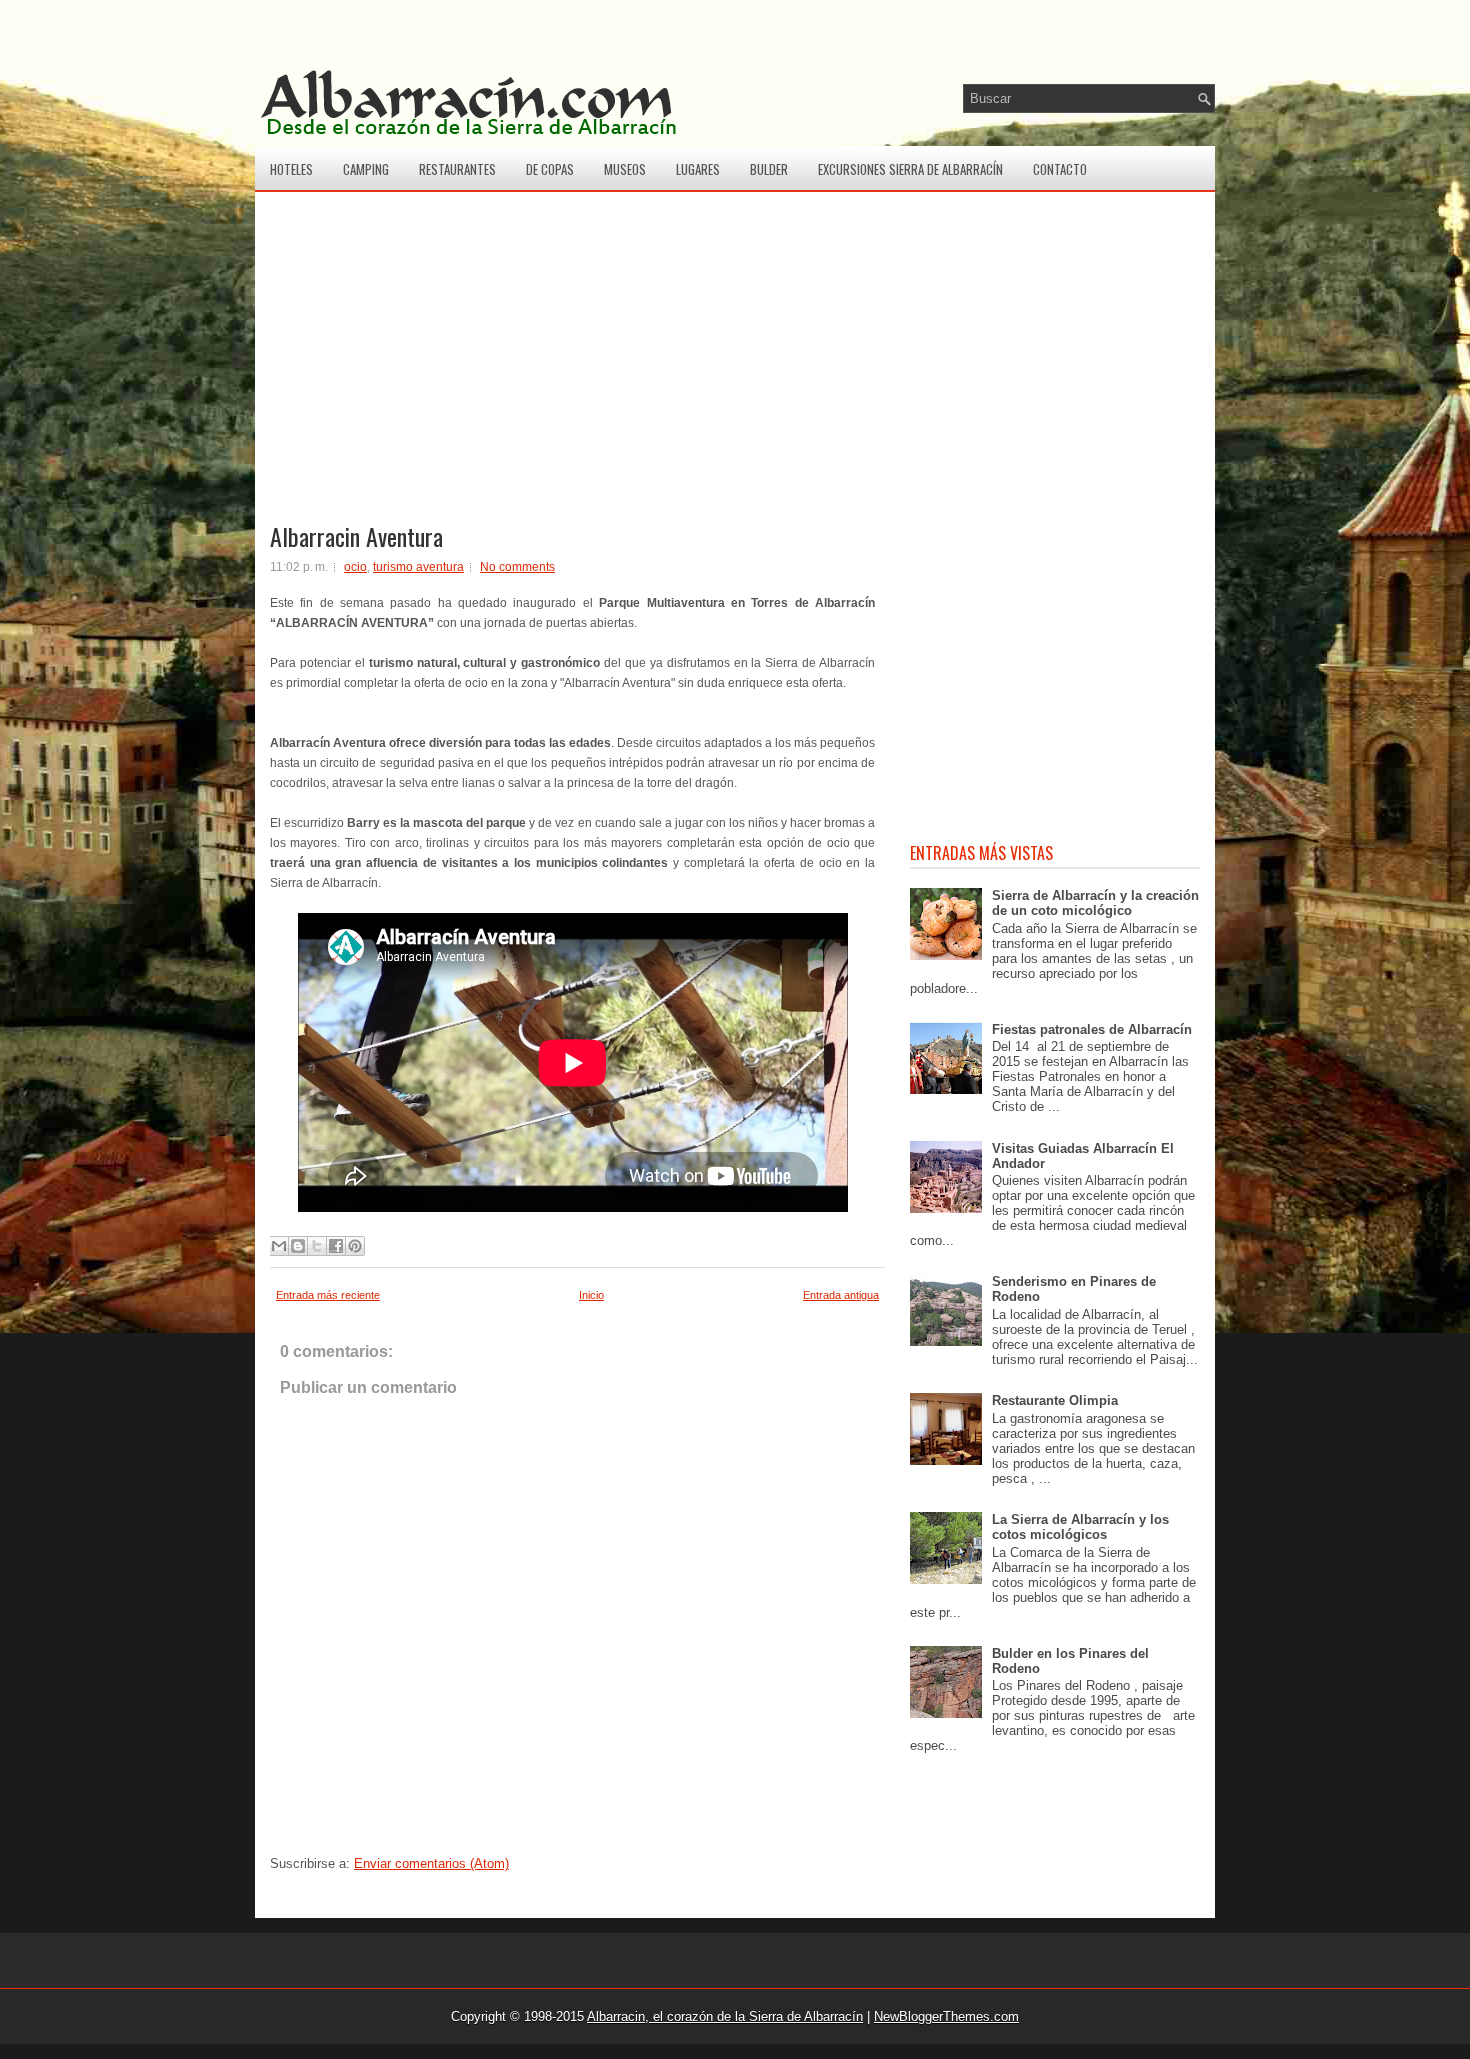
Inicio (591, 1295)
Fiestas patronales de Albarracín (1092, 1029)
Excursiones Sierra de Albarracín (910, 169)
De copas (550, 169)
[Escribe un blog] (298, 1246)
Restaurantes (457, 169)
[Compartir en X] (317, 1246)
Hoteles (291, 169)
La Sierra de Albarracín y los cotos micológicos (1080, 1527)
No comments (517, 567)
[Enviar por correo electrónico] (279, 1246)
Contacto (1060, 169)
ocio (355, 567)
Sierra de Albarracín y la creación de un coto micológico (1095, 903)
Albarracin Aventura (356, 536)
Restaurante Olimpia (1055, 1400)
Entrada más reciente (328, 1295)
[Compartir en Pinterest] (355, 1246)
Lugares (698, 169)
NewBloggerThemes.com (946, 2016)
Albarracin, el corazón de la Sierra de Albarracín (725, 2016)
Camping (366, 169)
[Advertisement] (577, 377)
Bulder (769, 169)
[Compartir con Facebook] (336, 1246)
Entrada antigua (841, 1295)
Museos (625, 169)
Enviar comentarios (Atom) (431, 1863)
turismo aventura (418, 567)
